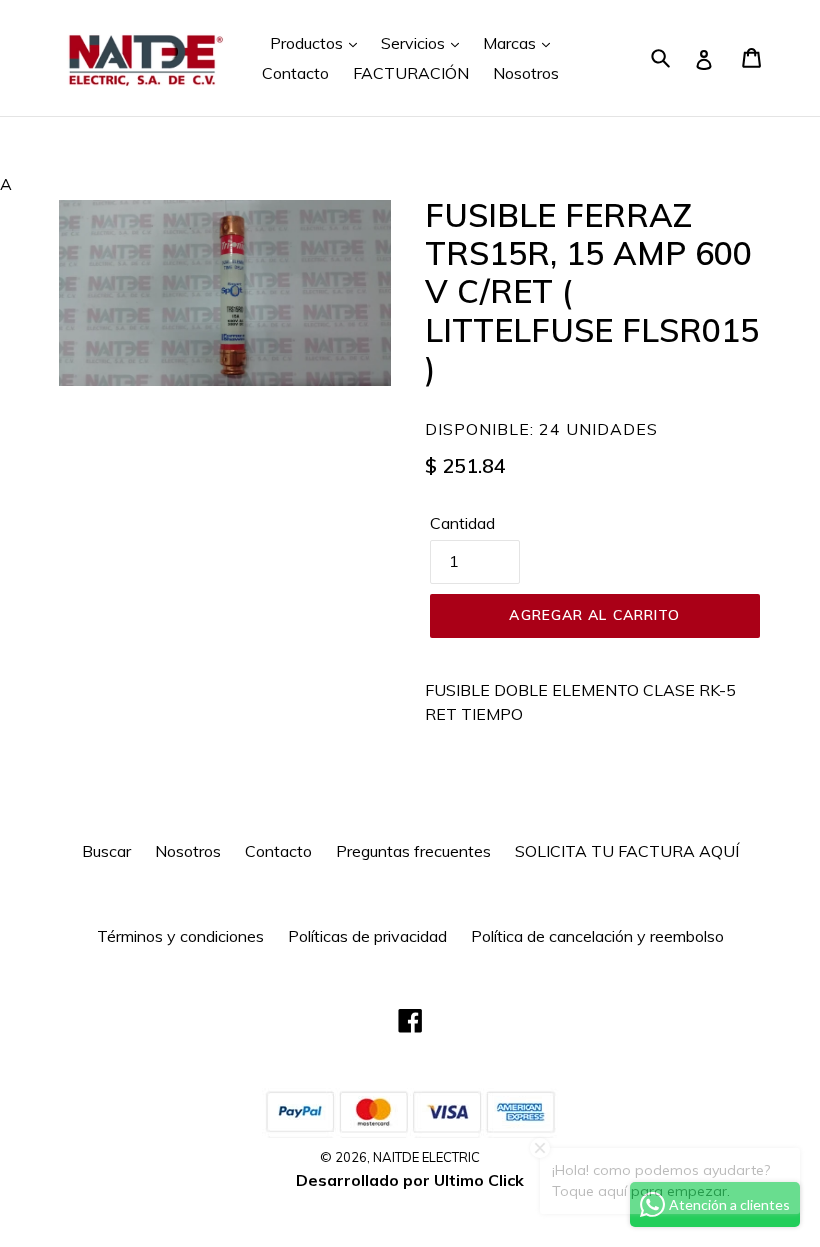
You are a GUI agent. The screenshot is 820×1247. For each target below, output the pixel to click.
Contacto (295, 73)
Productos (308, 43)
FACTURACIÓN (411, 73)
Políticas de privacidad (367, 936)
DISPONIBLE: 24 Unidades (541, 429)
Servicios (415, 43)
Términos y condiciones (180, 936)
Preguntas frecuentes (413, 851)
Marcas (511, 43)
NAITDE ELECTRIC (426, 1157)
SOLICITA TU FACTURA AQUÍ (627, 851)
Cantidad (462, 523)
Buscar (106, 851)
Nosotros (526, 73)
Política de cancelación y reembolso (597, 936)
